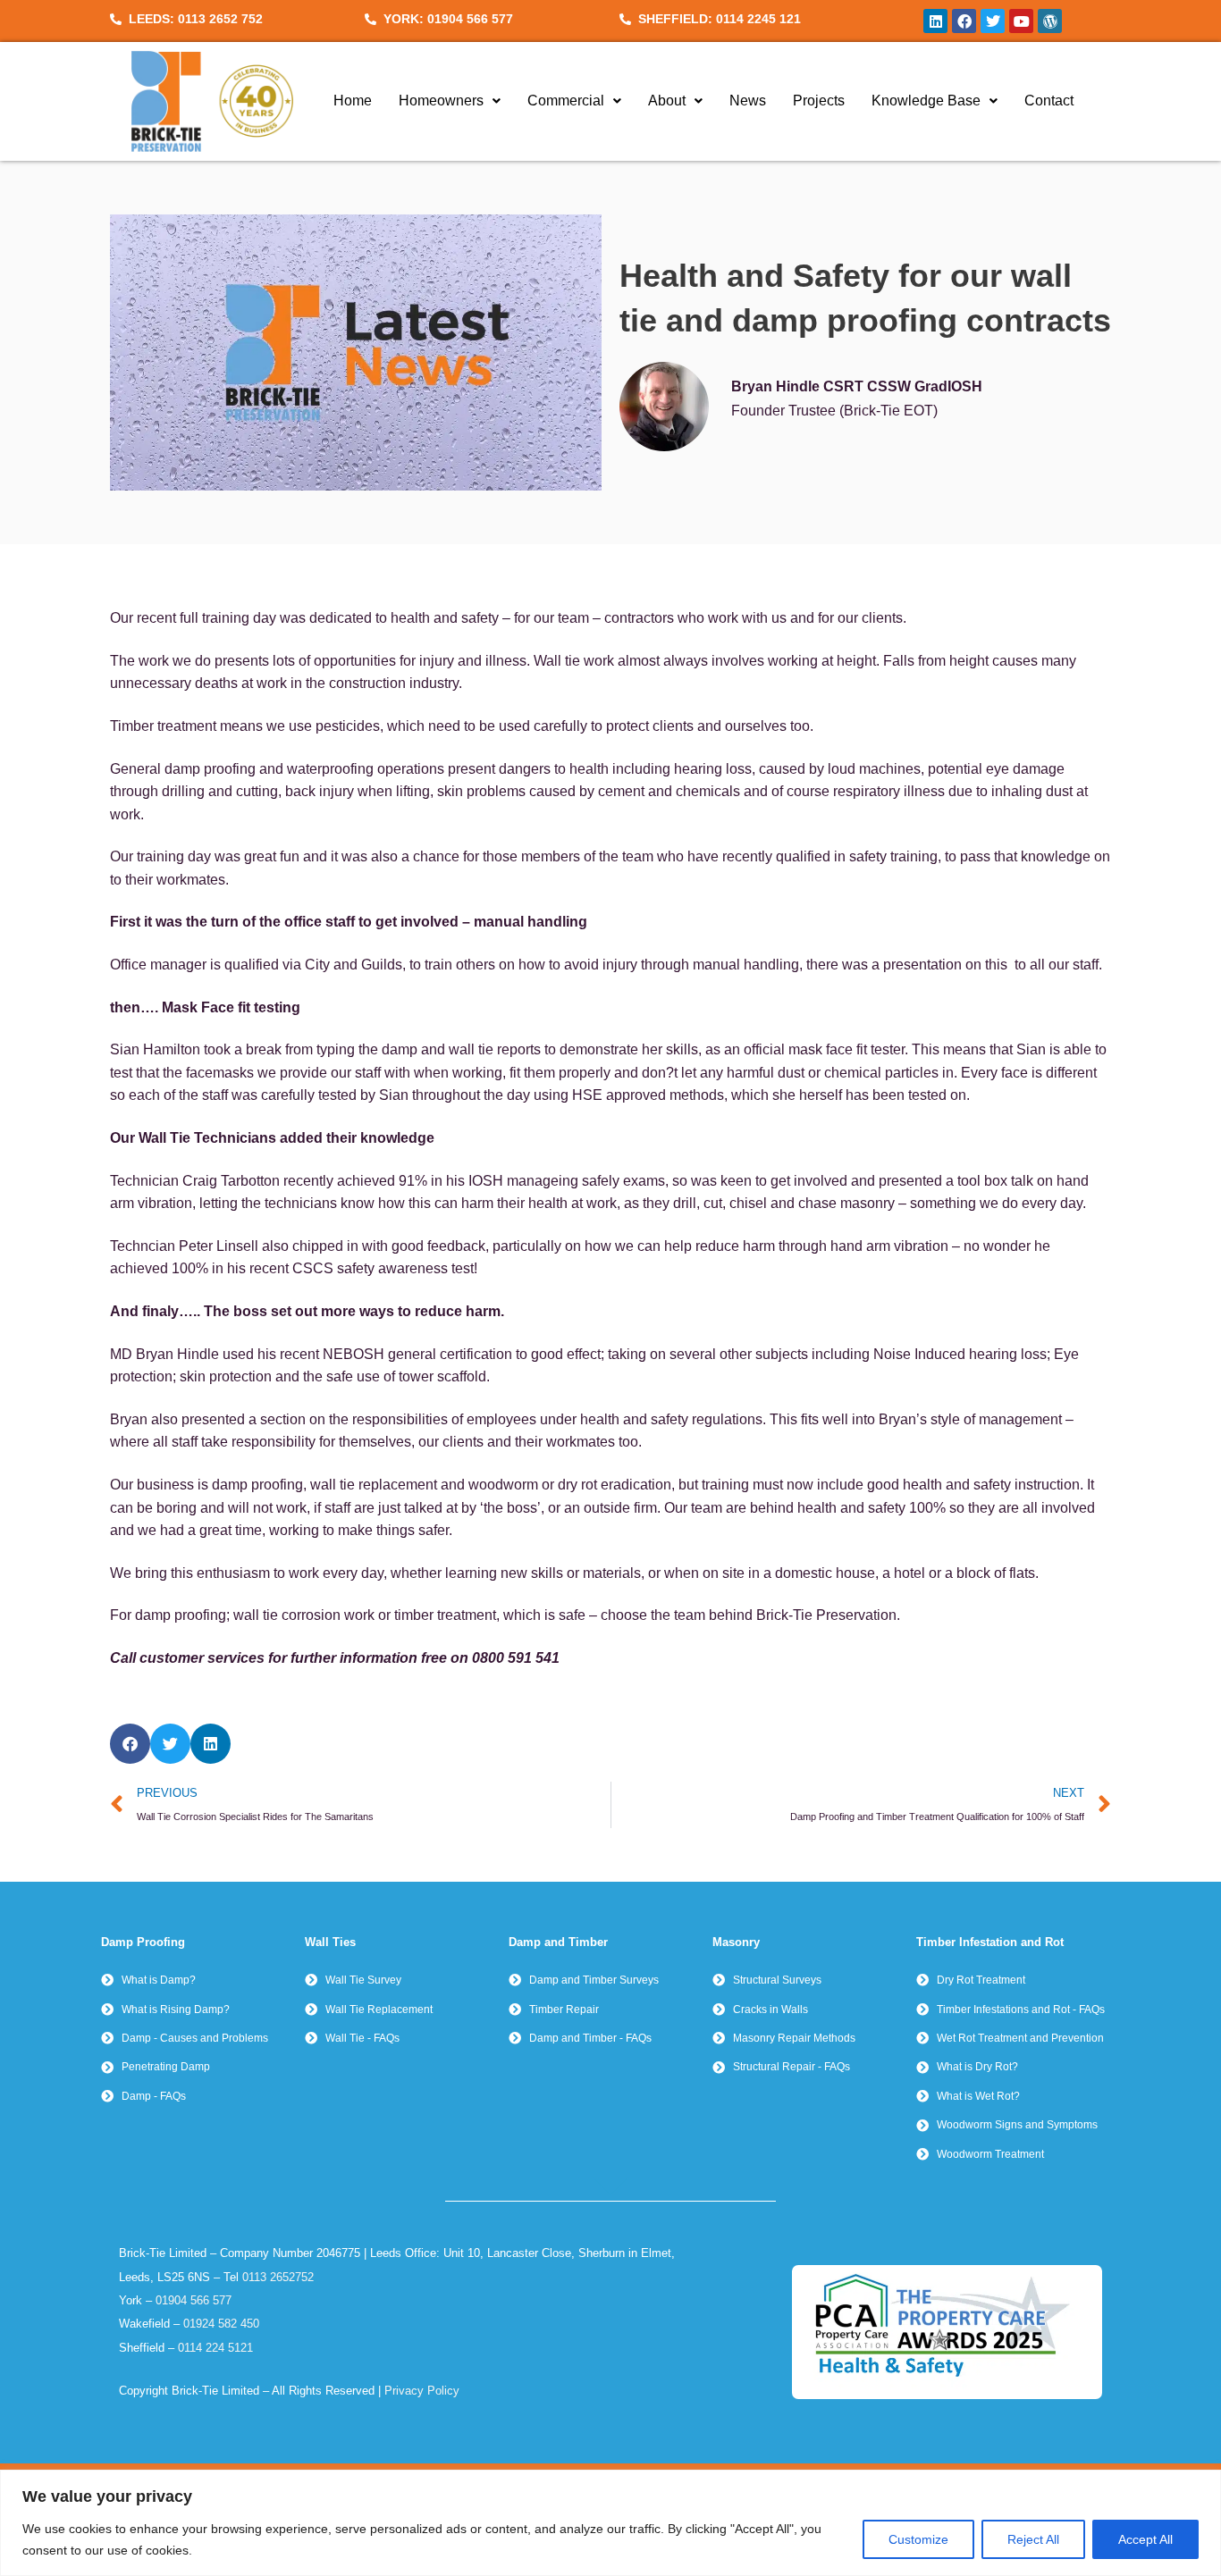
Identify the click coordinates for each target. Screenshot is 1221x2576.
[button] (130, 1744)
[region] (610, 2523)
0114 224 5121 (215, 2348)
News (748, 101)
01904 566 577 (194, 2300)
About (667, 101)
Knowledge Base (926, 101)
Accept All (1145, 2539)
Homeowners (441, 101)
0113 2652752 (278, 2277)
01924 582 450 (221, 2324)
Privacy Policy (422, 2391)
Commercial (566, 101)
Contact (1049, 101)
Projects (819, 101)
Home (353, 101)
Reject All (1033, 2539)
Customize (918, 2539)
